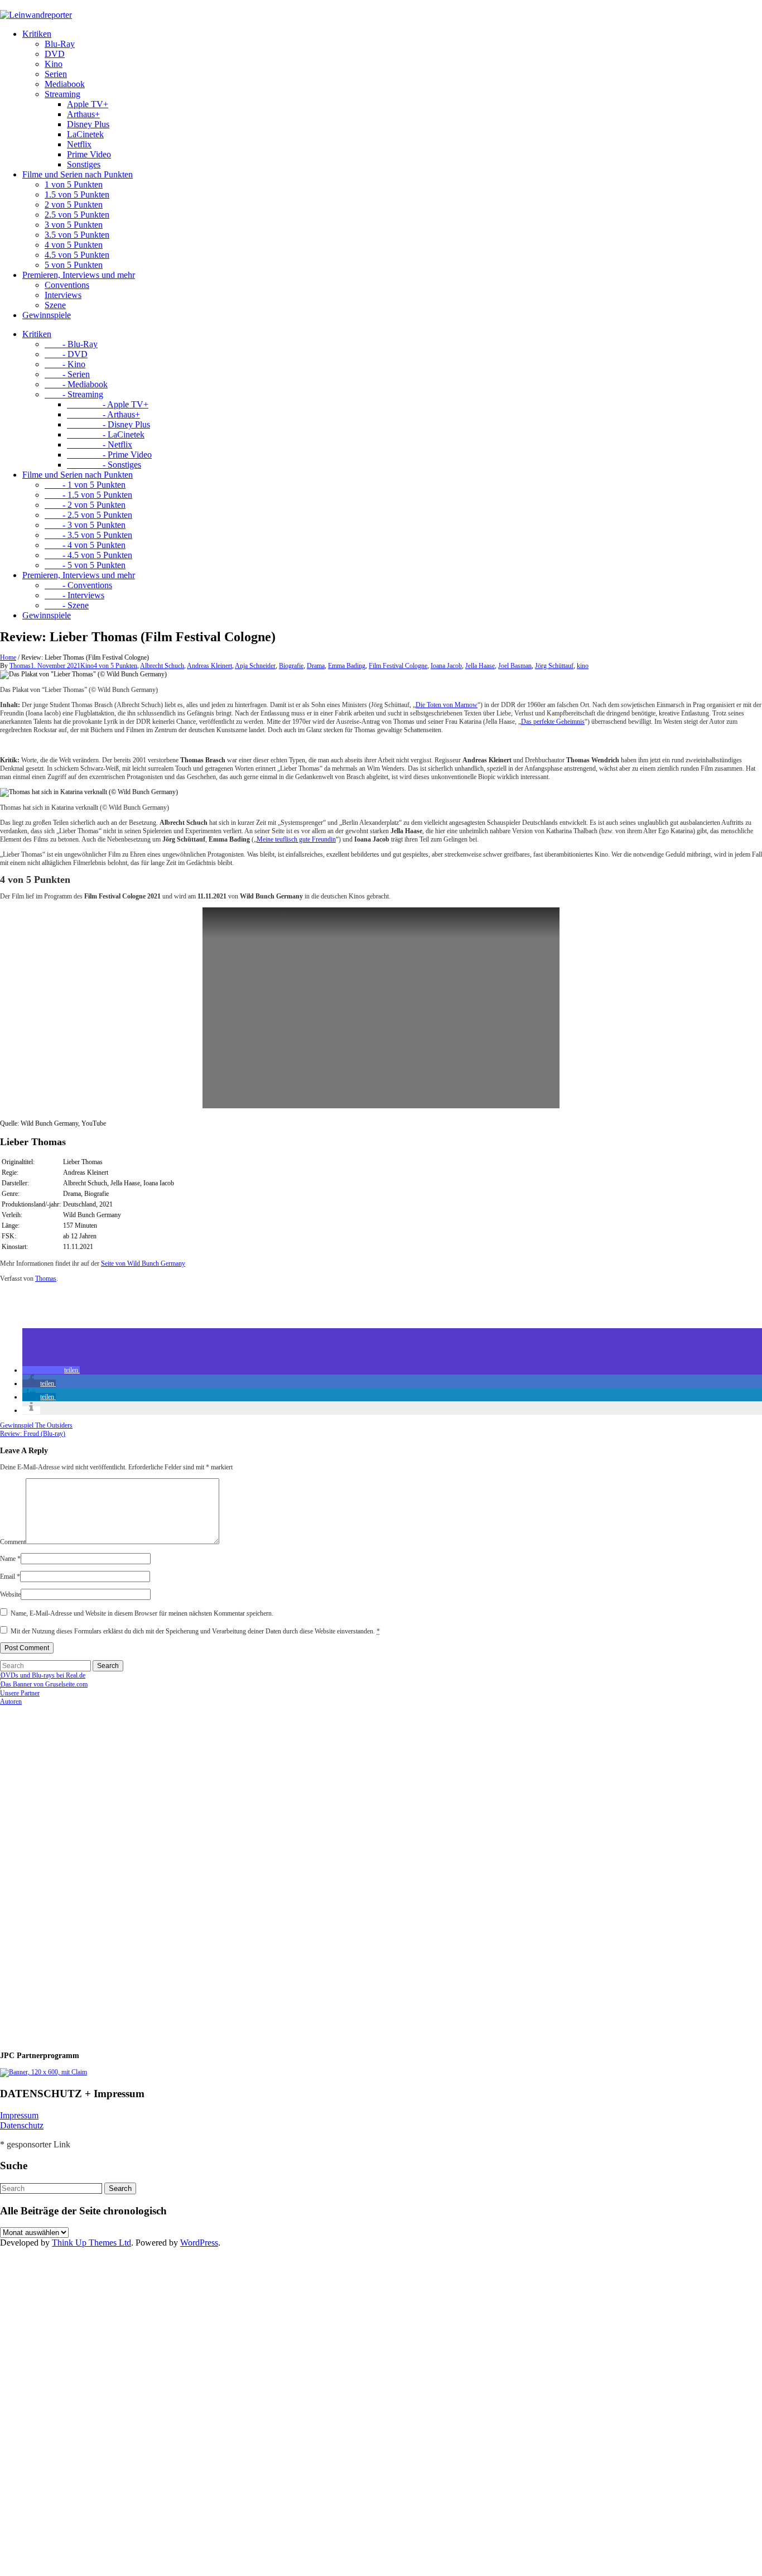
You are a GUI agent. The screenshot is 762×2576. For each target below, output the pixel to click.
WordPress (199, 2243)
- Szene (67, 605)
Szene (55, 305)
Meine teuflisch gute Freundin (296, 839)
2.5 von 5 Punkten (77, 215)
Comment (13, 1542)
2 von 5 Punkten (74, 205)
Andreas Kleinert (209, 666)
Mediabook (65, 84)
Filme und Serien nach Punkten (78, 174)
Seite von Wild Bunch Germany (143, 1263)
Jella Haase (480, 666)
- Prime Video (109, 455)
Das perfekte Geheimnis (553, 722)
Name (10, 1559)
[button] (51, 1370)
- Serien (67, 374)
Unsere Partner (20, 1693)
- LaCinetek (106, 434)
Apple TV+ (88, 104)
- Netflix (100, 444)
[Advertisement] (73, 1873)
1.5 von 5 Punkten (77, 194)
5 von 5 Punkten (74, 265)
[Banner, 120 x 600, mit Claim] (44, 2072)
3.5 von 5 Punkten (77, 235)
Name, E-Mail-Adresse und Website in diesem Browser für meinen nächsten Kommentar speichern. (142, 1613)
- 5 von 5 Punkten (85, 565)
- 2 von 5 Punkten (85, 505)
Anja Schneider (255, 666)
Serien (56, 74)
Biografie (291, 666)
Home (8, 657)
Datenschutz (22, 2125)
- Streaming (74, 394)
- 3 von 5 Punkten (85, 525)
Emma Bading (347, 666)
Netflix (79, 144)
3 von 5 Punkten (74, 225)
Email (10, 1577)
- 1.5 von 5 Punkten (88, 495)
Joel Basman (515, 666)
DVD (55, 54)
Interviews (63, 295)
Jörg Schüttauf (554, 666)
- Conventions (78, 585)
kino (583, 666)
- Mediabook (76, 384)
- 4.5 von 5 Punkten (88, 555)
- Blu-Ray (71, 344)
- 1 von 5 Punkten (85, 485)
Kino (54, 64)
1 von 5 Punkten (74, 184)
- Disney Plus (108, 424)
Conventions (67, 285)
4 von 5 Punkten (74, 245)
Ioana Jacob (446, 666)
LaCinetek (85, 134)
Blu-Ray (60, 44)
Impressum (19, 2115)
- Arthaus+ (103, 414)
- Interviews (74, 595)
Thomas (20, 666)
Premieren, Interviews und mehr (79, 275)
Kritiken (37, 34)
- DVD (66, 354)
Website (10, 1594)
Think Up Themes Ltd (91, 2243)
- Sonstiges (104, 465)
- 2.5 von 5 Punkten (88, 515)
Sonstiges (84, 164)
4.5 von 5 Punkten (77, 255)
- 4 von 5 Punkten (85, 545)
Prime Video (89, 154)
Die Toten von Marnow (447, 705)
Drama (316, 666)
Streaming (62, 94)
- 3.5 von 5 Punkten (88, 535)
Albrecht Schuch (162, 666)
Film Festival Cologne (398, 666)
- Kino (65, 364)
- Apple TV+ (108, 404)
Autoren (11, 1702)
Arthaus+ (83, 114)
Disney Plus (88, 124)
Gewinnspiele (47, 315)
